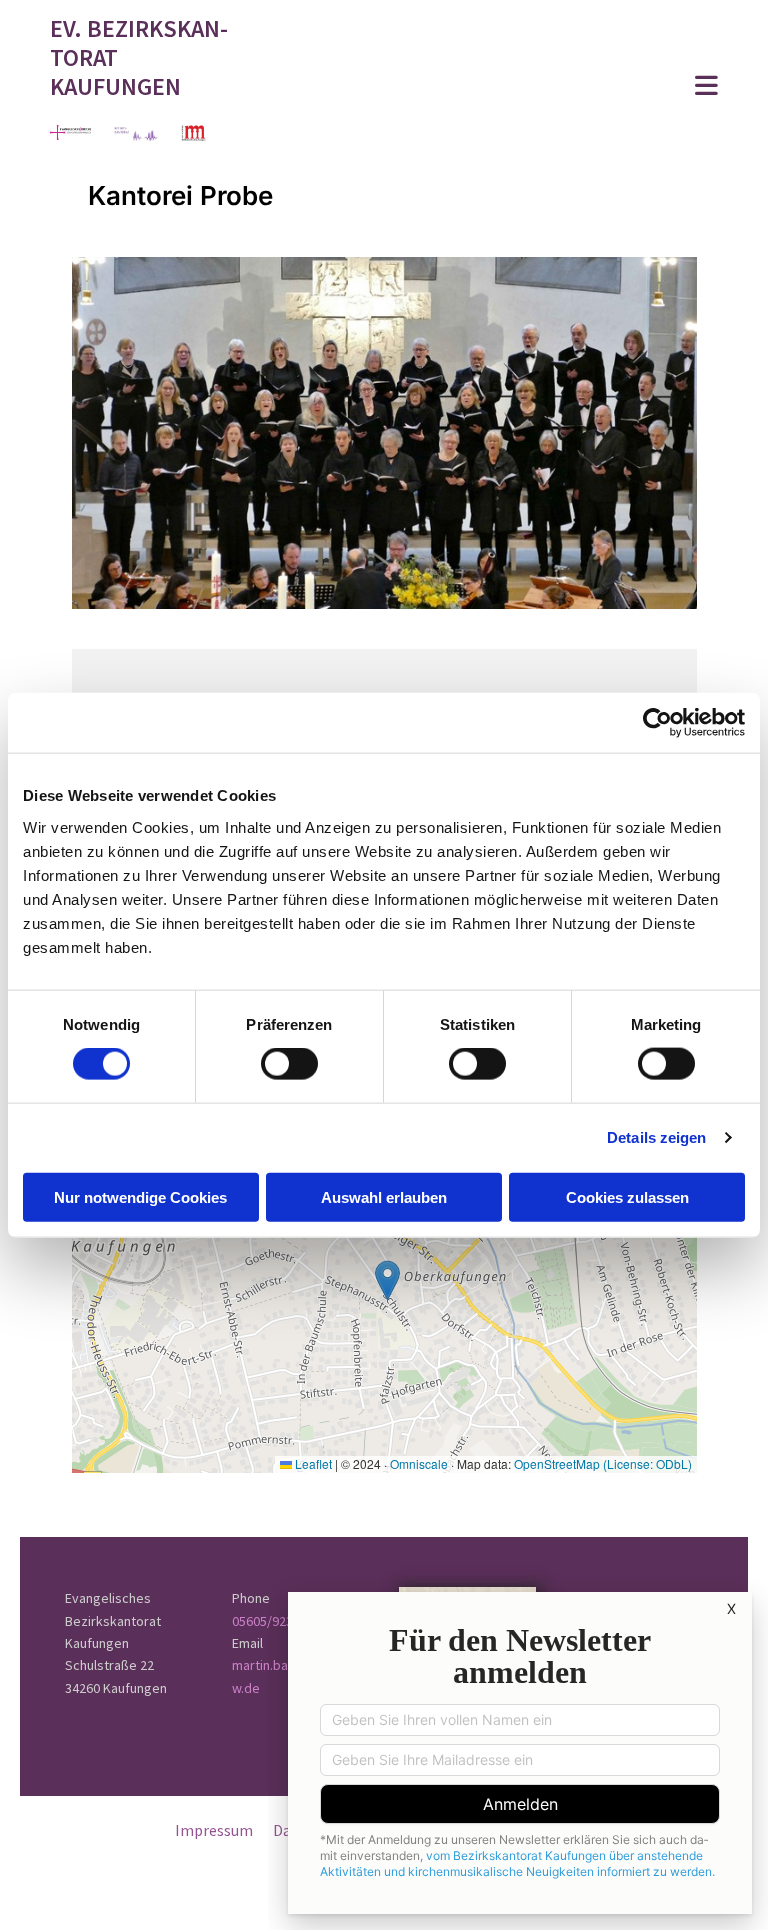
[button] (500, 87)
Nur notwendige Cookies (140, 1196)
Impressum (214, 1830)
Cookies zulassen (627, 1196)
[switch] (289, 1064)
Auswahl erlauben (384, 1196)
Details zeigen (656, 1137)
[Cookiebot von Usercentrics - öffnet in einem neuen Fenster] (657, 723)
